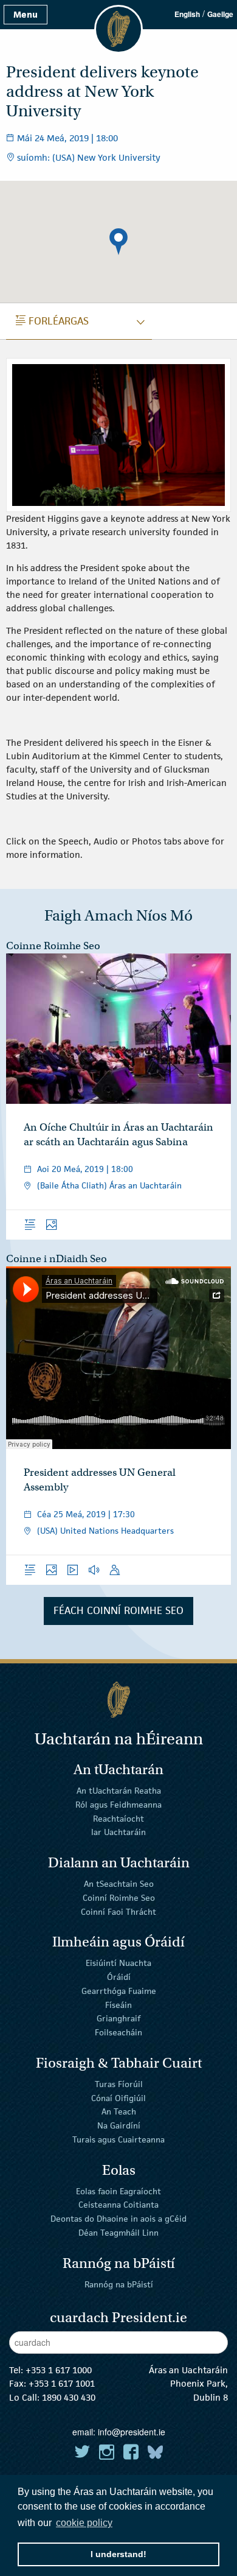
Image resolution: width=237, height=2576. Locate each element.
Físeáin (118, 2004)
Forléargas (52, 321)
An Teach (119, 2111)
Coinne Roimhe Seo (53, 946)
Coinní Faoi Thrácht (118, 1911)
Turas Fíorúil (119, 2084)
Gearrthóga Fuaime (119, 1991)
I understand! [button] (118, 2554)
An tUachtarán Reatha (119, 1791)
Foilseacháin (118, 2032)
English (187, 14)
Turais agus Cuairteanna (118, 2139)
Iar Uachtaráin (118, 1832)
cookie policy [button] (84, 2523)
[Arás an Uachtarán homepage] (118, 1700)
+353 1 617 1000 (59, 2370)
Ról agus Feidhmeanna (118, 1805)
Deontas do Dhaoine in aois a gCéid (118, 2219)
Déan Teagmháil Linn (118, 2233)
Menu (26, 14)
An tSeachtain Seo (119, 1884)
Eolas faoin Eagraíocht (118, 2191)
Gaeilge (220, 14)
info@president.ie (132, 2432)
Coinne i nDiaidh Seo (57, 1259)
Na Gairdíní (119, 2125)
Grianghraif (118, 2018)
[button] (118, 242)
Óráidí (119, 1977)
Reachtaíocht (118, 1818)
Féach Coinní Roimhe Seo (118, 1610)
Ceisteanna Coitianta (118, 2205)
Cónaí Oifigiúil (118, 2097)
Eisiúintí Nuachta (118, 1963)
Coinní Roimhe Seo (119, 1898)
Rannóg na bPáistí (119, 2284)
